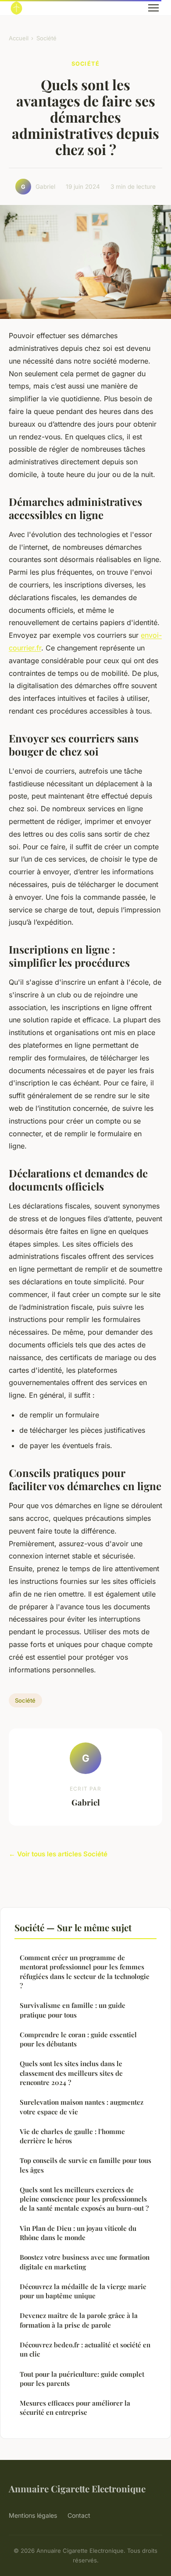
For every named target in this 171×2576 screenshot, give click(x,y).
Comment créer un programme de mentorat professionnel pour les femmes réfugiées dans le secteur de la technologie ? (85, 1972)
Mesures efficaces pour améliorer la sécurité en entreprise (75, 2408)
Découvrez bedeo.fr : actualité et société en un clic (85, 2349)
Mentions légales (33, 2515)
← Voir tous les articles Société (58, 1854)
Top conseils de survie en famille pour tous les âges (85, 2165)
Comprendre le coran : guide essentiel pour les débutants (78, 2039)
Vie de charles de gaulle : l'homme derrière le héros (72, 2136)
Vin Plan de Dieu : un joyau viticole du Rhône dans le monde (78, 2233)
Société (46, 38)
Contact (79, 2515)
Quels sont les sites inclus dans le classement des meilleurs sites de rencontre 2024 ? (71, 2073)
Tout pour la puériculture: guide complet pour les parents (82, 2379)
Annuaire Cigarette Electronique (77, 2488)
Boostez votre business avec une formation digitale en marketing (85, 2262)
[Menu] (153, 8)
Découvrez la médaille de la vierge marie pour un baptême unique (83, 2291)
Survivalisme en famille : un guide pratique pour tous (73, 2010)
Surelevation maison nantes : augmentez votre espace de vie (82, 2107)
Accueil (19, 38)
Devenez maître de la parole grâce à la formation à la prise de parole (79, 2320)
